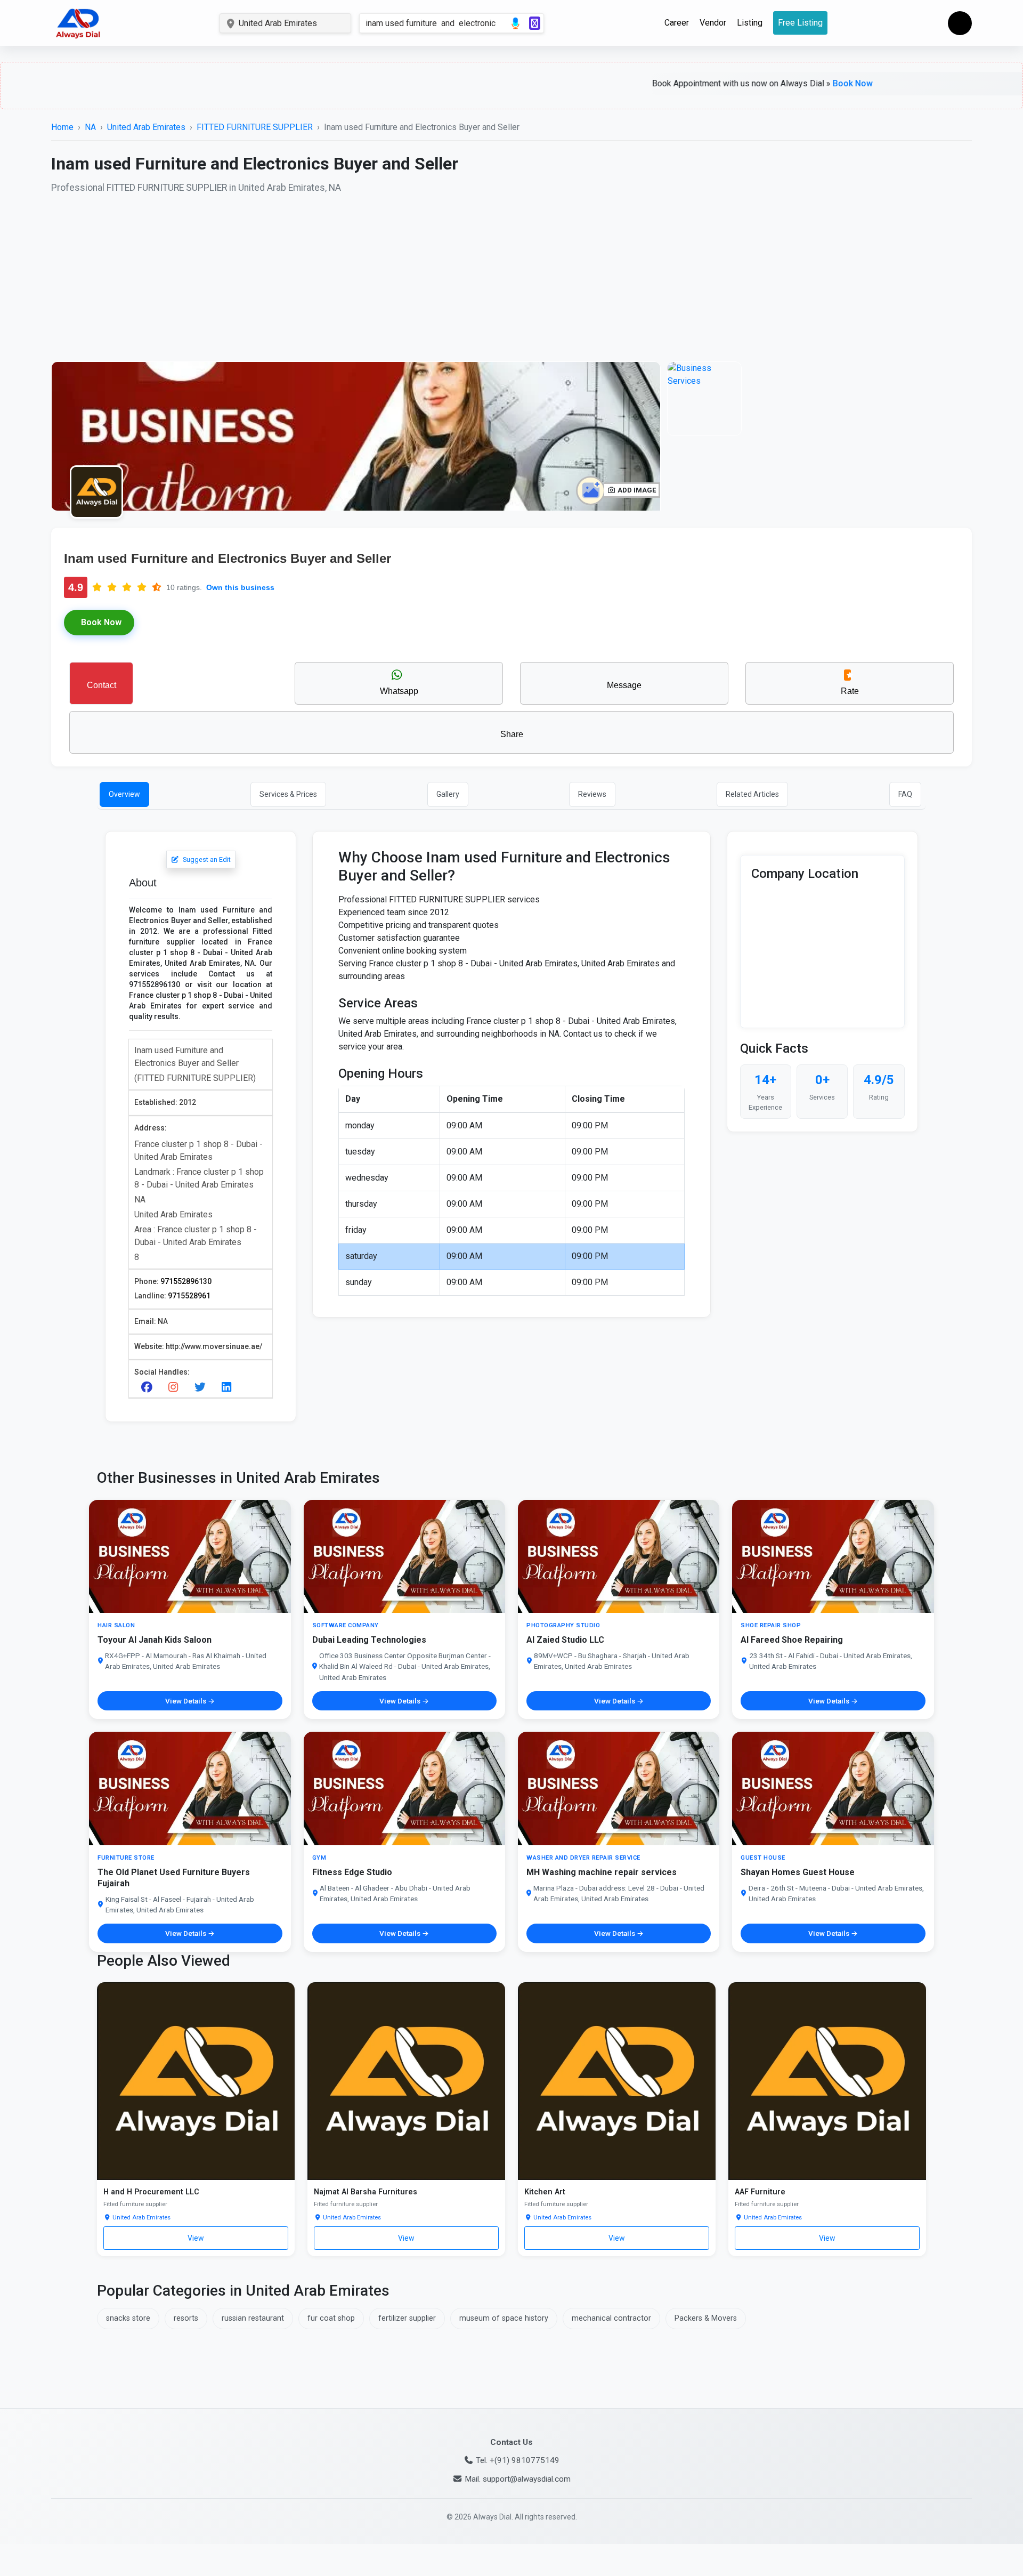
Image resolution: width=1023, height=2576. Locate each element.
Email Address (634, 1283)
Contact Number (481, 1283)
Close (407, 1446)
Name (321, 1283)
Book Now (616, 1446)
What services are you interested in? (392, 1352)
